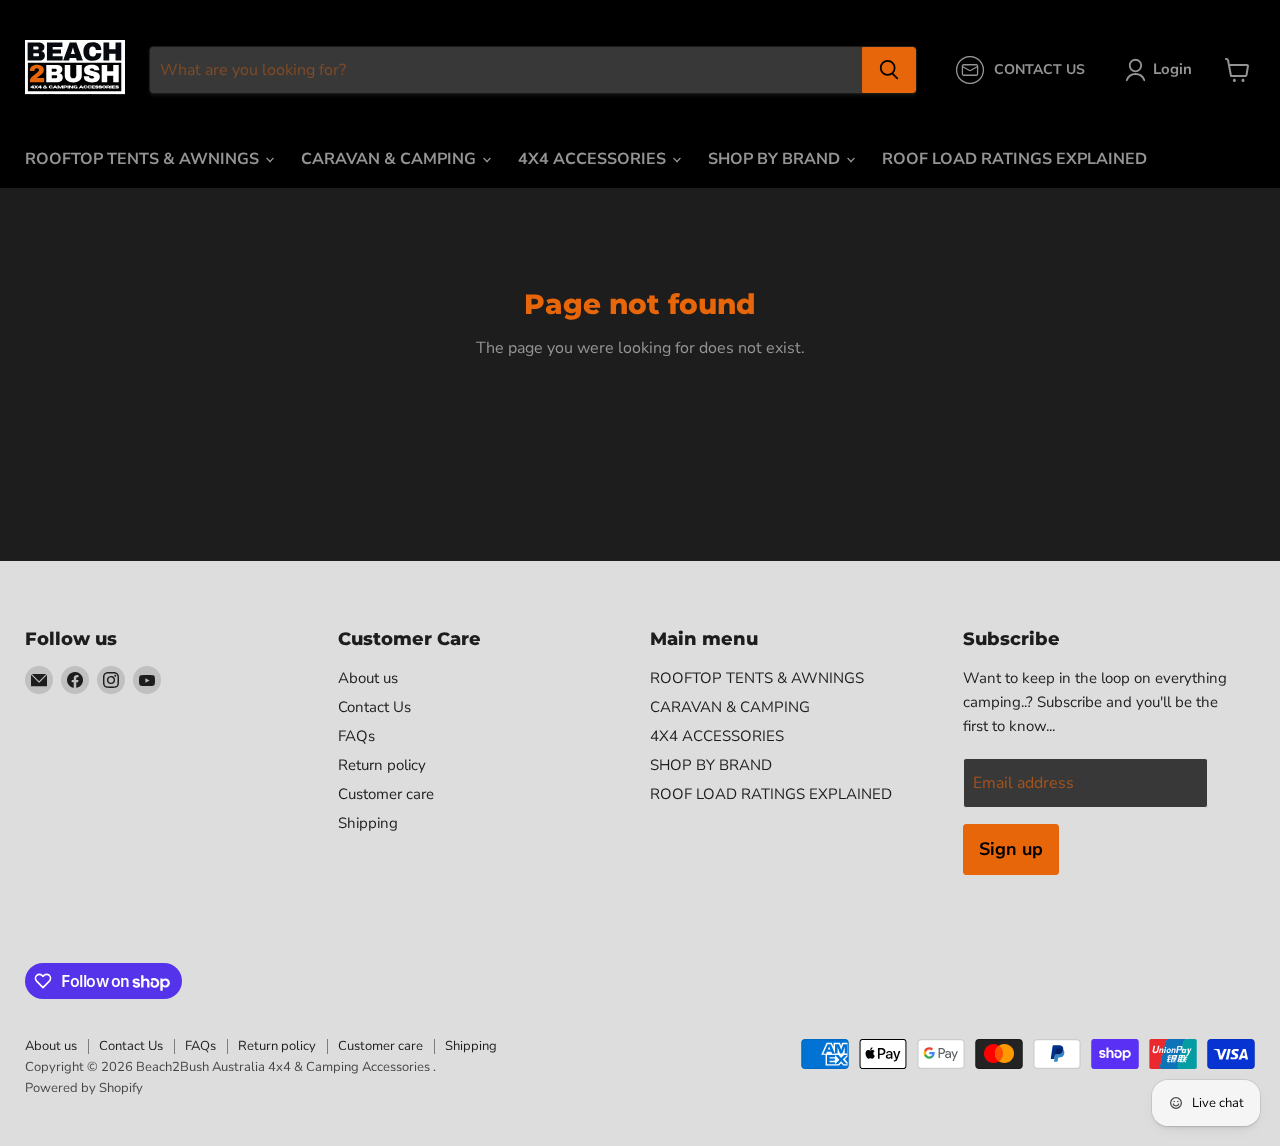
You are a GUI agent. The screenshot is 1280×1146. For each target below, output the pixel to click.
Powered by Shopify (84, 1088)
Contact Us (374, 707)
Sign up (1011, 849)
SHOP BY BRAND (776, 159)
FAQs (356, 736)
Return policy (382, 765)
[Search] (889, 70)
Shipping (368, 823)
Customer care (386, 794)
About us (368, 678)
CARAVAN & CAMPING (390, 159)
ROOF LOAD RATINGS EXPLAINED (1014, 159)
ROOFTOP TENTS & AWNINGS (144, 159)
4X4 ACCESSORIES (594, 159)
